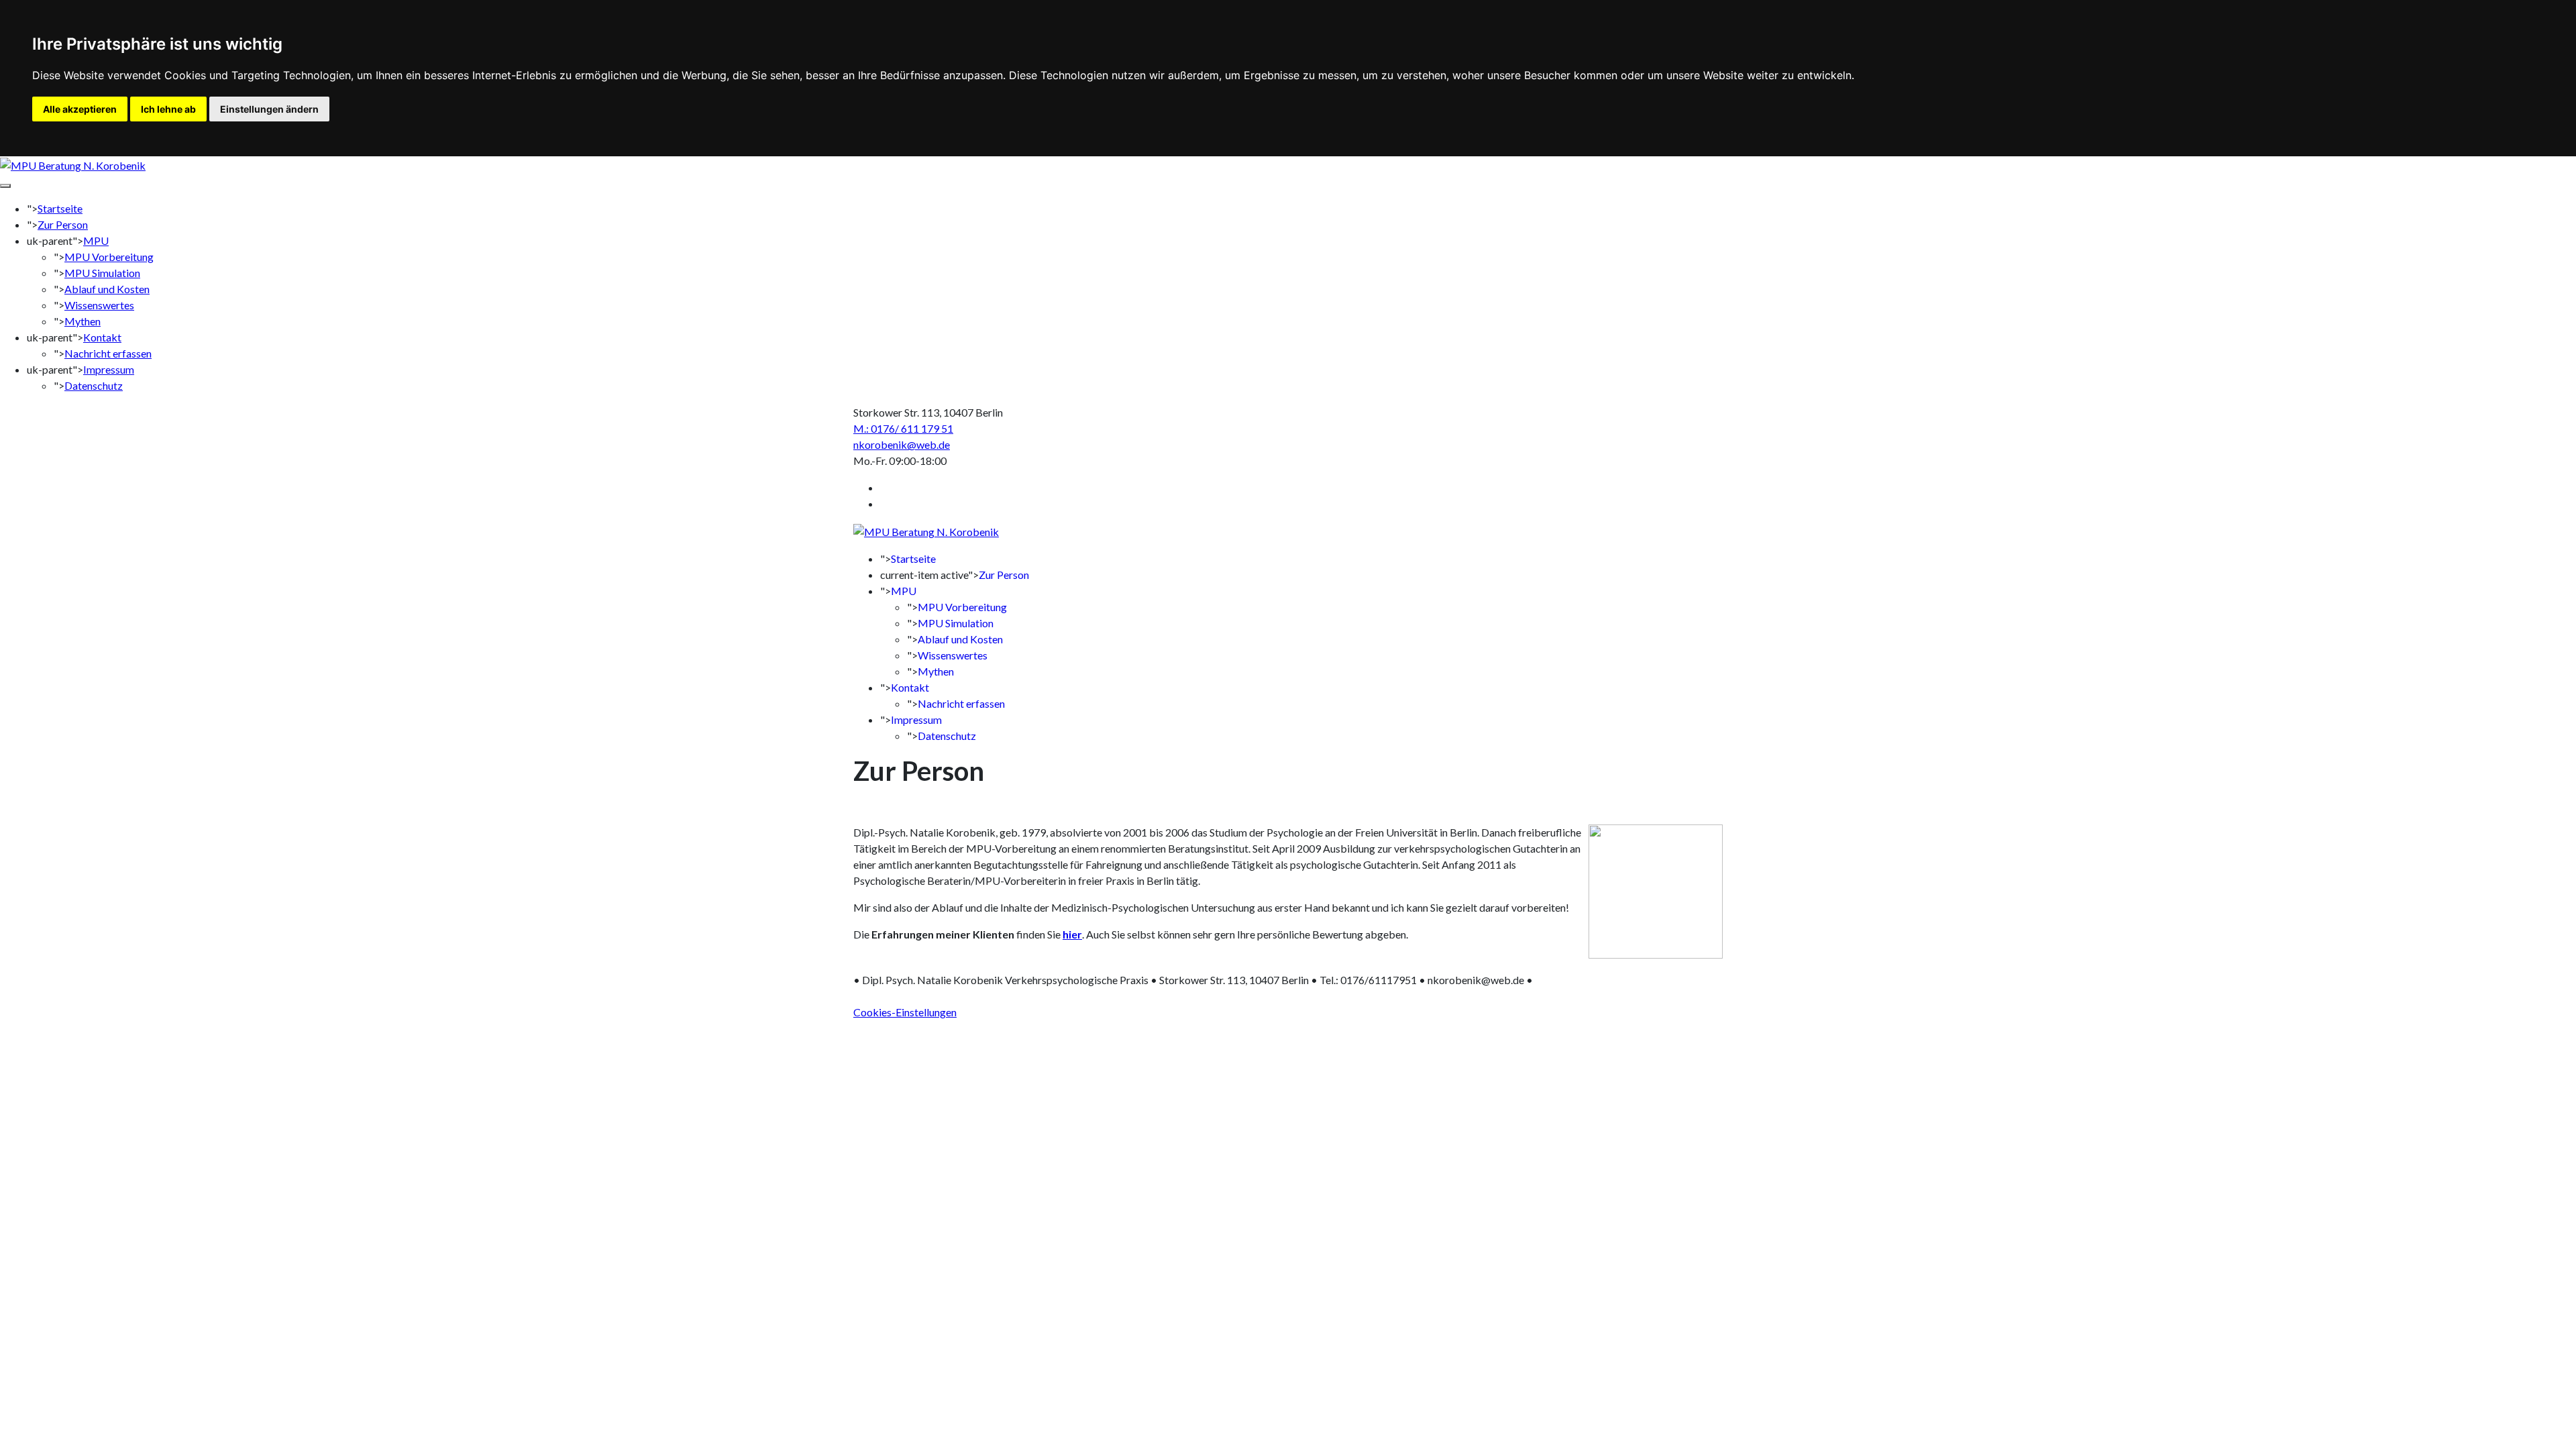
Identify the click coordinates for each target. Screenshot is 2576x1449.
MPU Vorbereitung (109, 257)
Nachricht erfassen (108, 353)
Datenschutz (94, 385)
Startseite (60, 208)
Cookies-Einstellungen (905, 1012)
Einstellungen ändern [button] (269, 109)
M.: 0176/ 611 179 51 (903, 428)
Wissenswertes (99, 305)
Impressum (109, 369)
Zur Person (63, 224)
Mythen (83, 321)
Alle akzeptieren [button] (80, 109)
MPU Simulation (102, 273)
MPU (96, 240)
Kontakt (102, 337)
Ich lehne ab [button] (168, 109)
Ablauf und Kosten (107, 289)
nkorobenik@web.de (902, 444)
